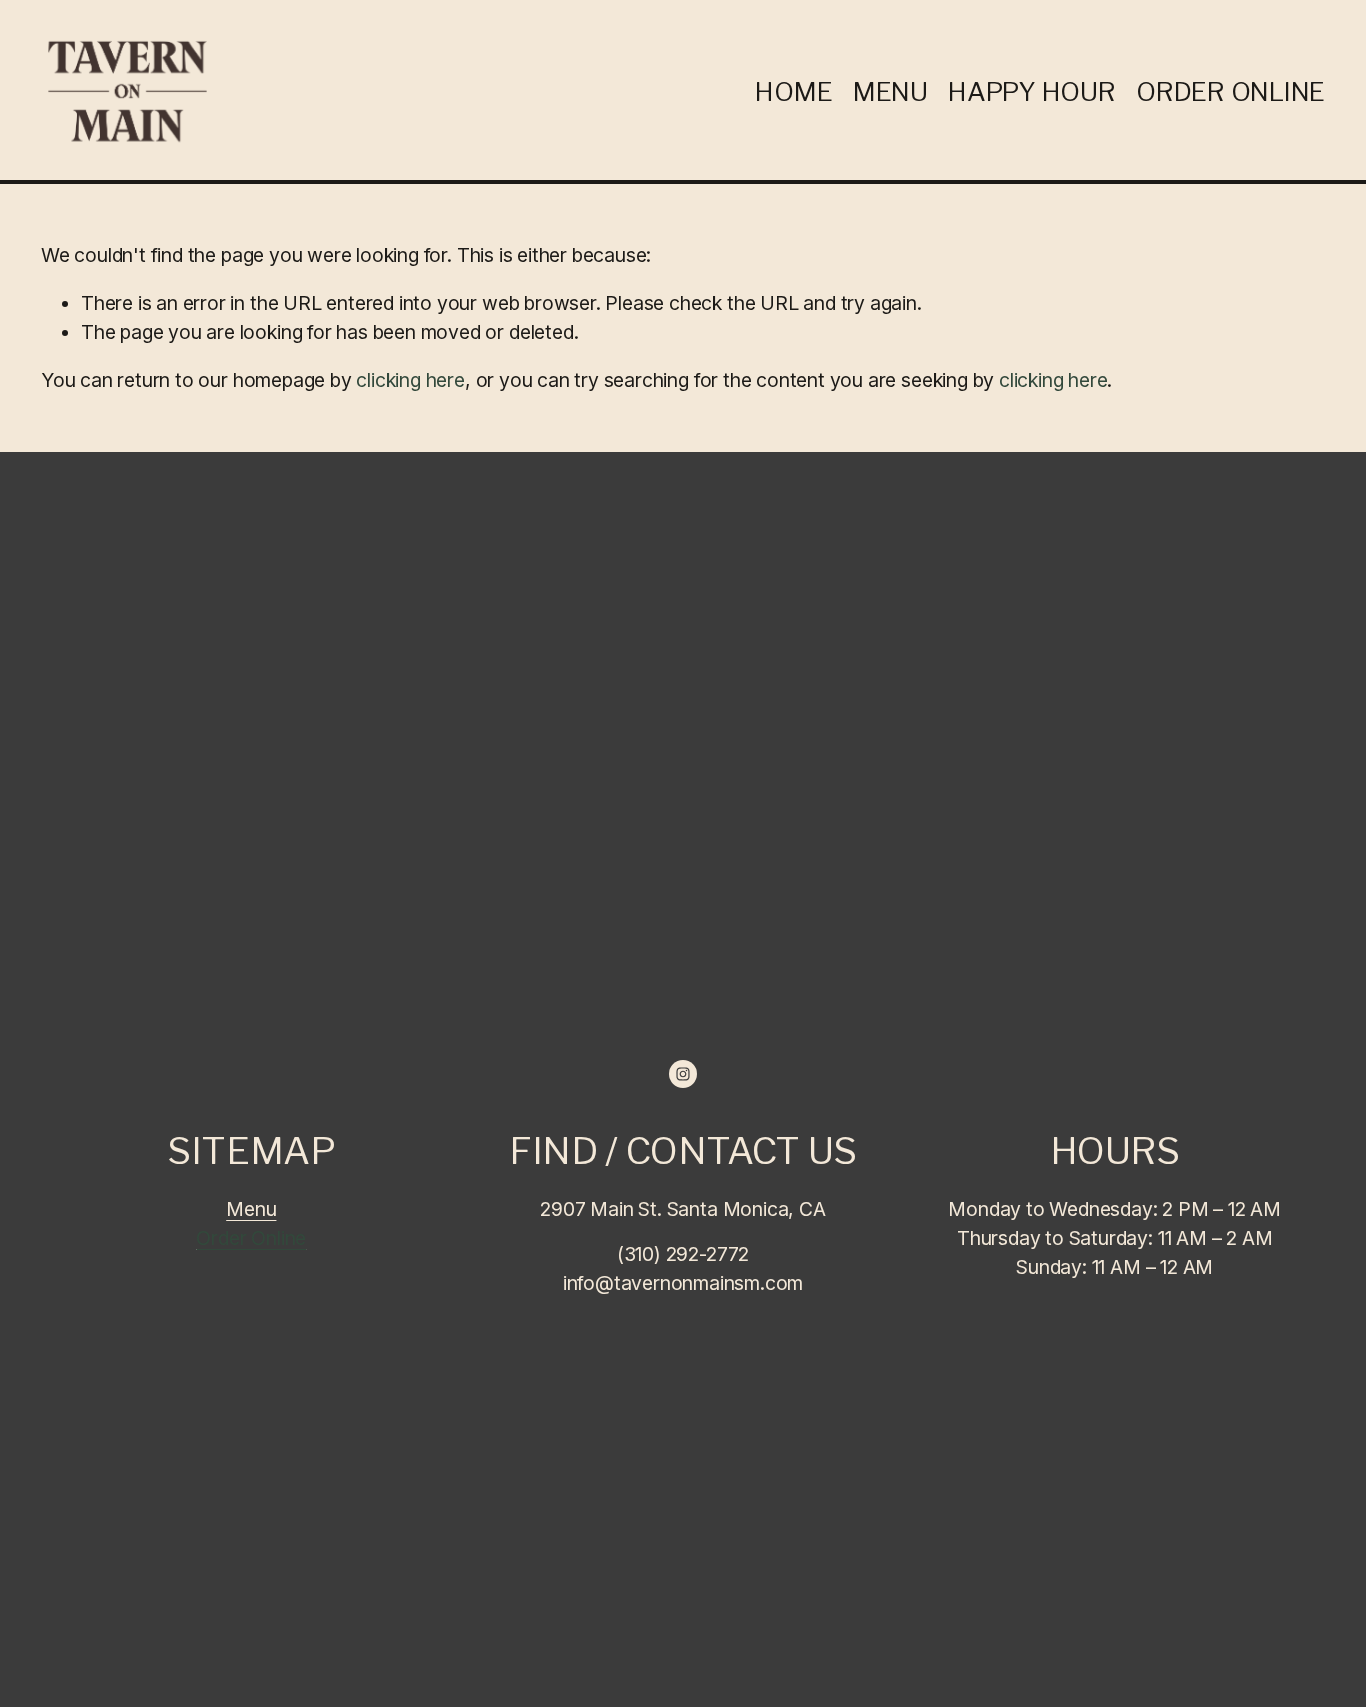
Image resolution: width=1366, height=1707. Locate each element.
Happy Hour (1031, 91)
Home (793, 91)
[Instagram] (683, 1074)
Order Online (1230, 91)
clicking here (410, 380)
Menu (890, 91)
